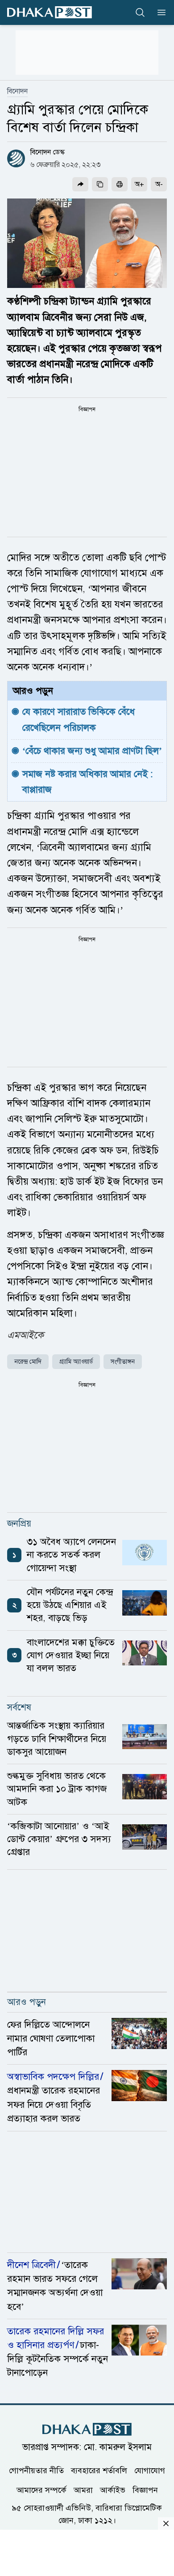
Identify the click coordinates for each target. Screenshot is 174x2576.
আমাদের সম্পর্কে (41, 2490)
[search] (140, 12)
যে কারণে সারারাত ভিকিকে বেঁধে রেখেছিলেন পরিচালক (80, 719)
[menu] (159, 12)
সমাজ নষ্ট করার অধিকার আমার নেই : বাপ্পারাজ (89, 782)
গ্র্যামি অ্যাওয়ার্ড (76, 1362)
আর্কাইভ (113, 2490)
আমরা (83, 2490)
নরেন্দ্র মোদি (28, 1362)
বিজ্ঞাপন (145, 2490)
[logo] (50, 12)
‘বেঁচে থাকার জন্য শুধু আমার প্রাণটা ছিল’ (92, 751)
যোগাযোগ (150, 2470)
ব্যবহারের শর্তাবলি (99, 2470)
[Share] (80, 184)
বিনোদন (17, 91)
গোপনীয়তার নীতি (36, 2470)
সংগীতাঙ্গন (123, 1362)
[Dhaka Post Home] (87, 2429)
